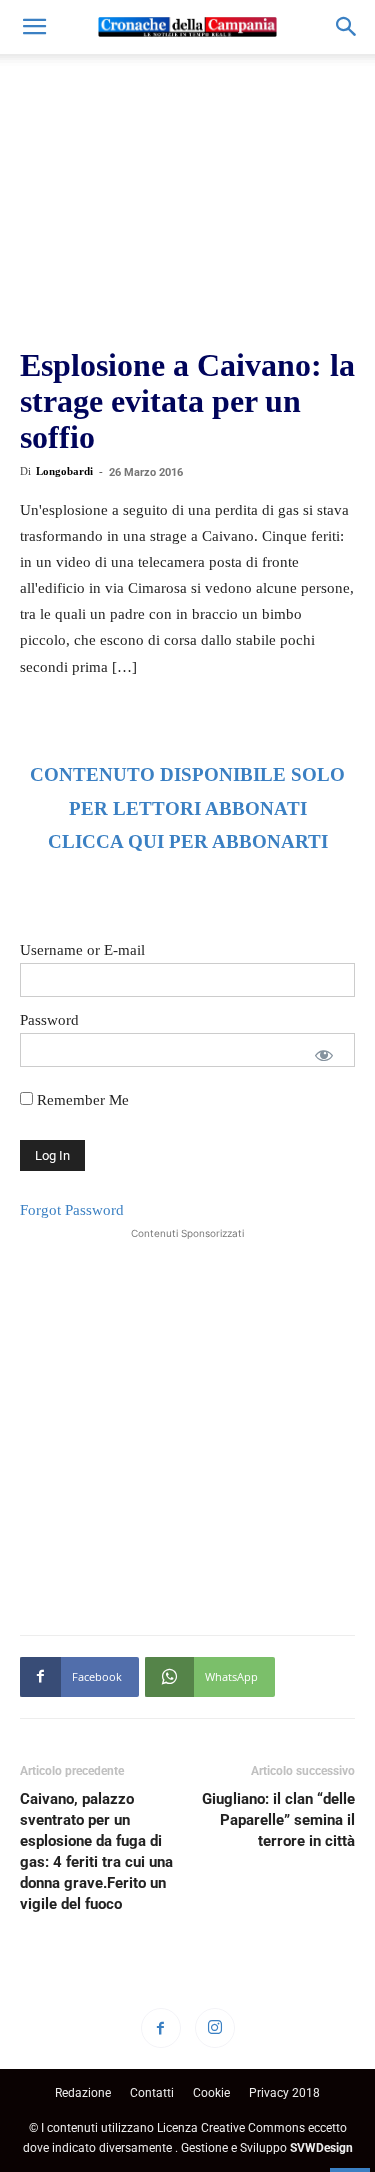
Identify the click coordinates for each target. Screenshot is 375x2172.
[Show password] (324, 1055)
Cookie (211, 2093)
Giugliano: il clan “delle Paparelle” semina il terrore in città (278, 1820)
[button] (34, 27)
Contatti (152, 2093)
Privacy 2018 (284, 2093)
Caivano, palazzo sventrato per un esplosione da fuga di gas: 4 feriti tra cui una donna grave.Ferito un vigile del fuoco (96, 1851)
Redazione (83, 2093)
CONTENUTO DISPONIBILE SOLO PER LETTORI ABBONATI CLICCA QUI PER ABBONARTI (187, 808)
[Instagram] (215, 2028)
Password (49, 1020)
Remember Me (81, 1100)
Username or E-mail (82, 950)
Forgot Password (72, 1210)
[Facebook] (161, 2028)
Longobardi (64, 471)
